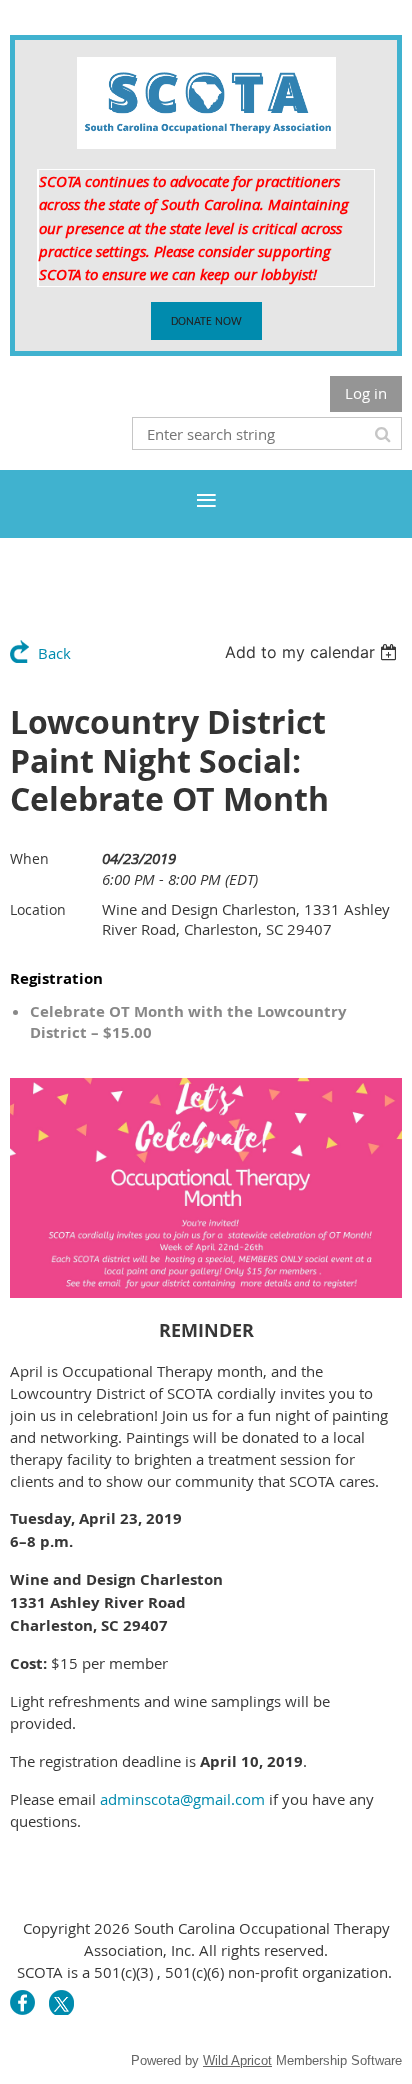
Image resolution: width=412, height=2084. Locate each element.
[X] (61, 2002)
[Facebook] (22, 2002)
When (29, 858)
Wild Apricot (237, 2060)
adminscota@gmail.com (182, 1799)
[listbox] (313, 652)
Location (38, 909)
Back (54, 653)
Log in (366, 393)
